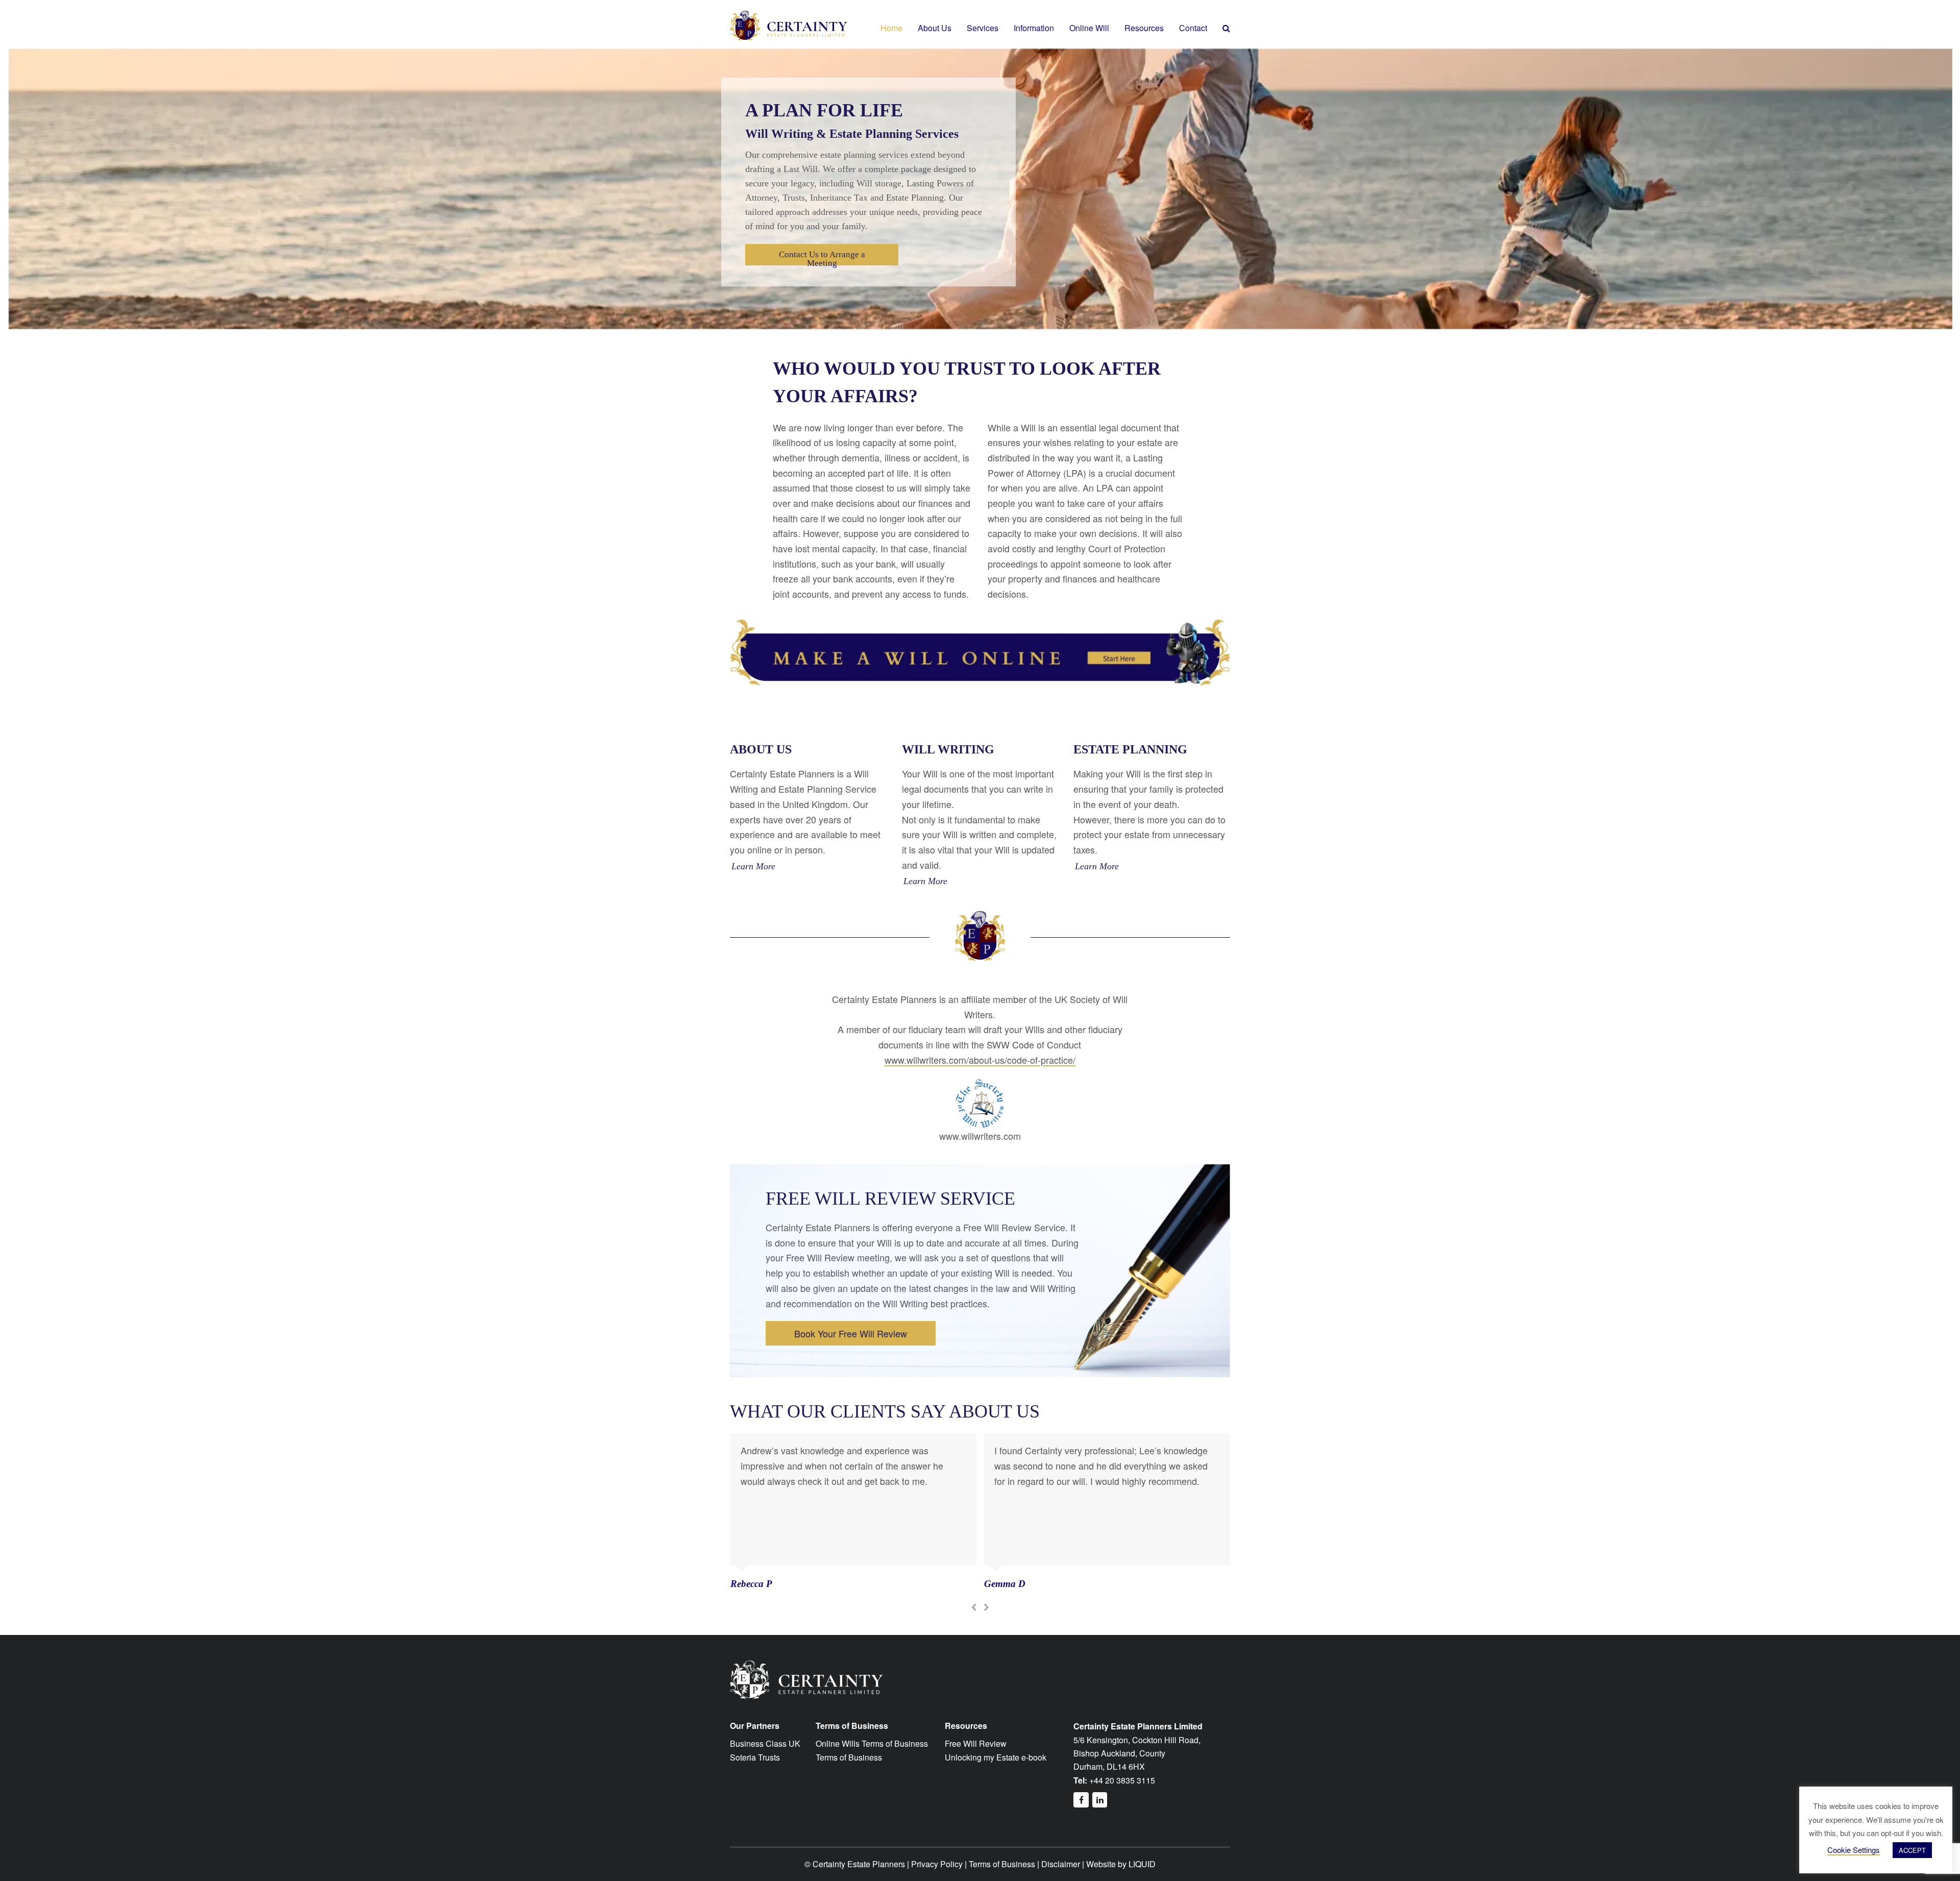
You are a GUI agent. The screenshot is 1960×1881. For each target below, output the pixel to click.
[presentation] (974, 1607)
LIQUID (1142, 1864)
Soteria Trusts (755, 1757)
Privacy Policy (937, 1864)
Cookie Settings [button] (1854, 1850)
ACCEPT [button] (1912, 1850)
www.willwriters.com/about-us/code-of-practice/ (980, 1060)
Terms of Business (849, 1757)
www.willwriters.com (980, 1136)
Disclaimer (1061, 1864)
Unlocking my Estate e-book (996, 1757)
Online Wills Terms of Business (872, 1743)
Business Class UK (765, 1743)
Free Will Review (976, 1743)
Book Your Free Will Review (851, 1333)
